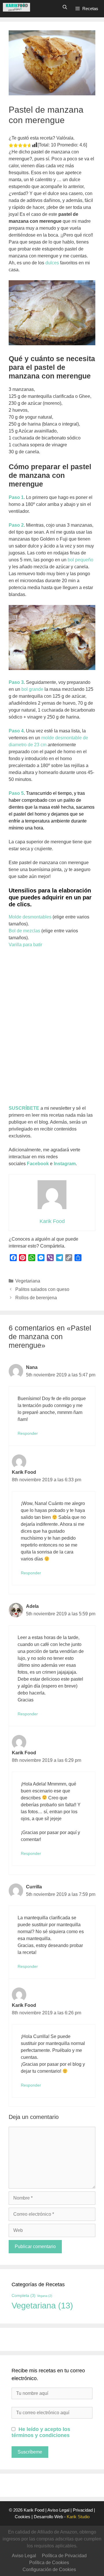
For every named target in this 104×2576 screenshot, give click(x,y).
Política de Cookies (49, 2563)
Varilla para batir (25, 945)
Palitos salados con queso (42, 1289)
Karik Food (34, 2510)
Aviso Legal (58, 2510)
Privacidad (83, 2510)
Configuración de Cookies (49, 2569)
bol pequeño (80, 560)
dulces (52, 263)
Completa (24, 2295)
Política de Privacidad (64, 2556)
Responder (28, 1433)
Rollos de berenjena (36, 1298)
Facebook (38, 1164)
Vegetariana (28, 1281)
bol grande (32, 689)
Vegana (45, 2296)
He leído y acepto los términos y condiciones (41, 2432)
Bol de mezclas (24, 931)
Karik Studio (78, 2517)
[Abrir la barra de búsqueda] (65, 7)
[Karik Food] (16, 7)
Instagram (65, 1164)
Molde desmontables (30, 917)
